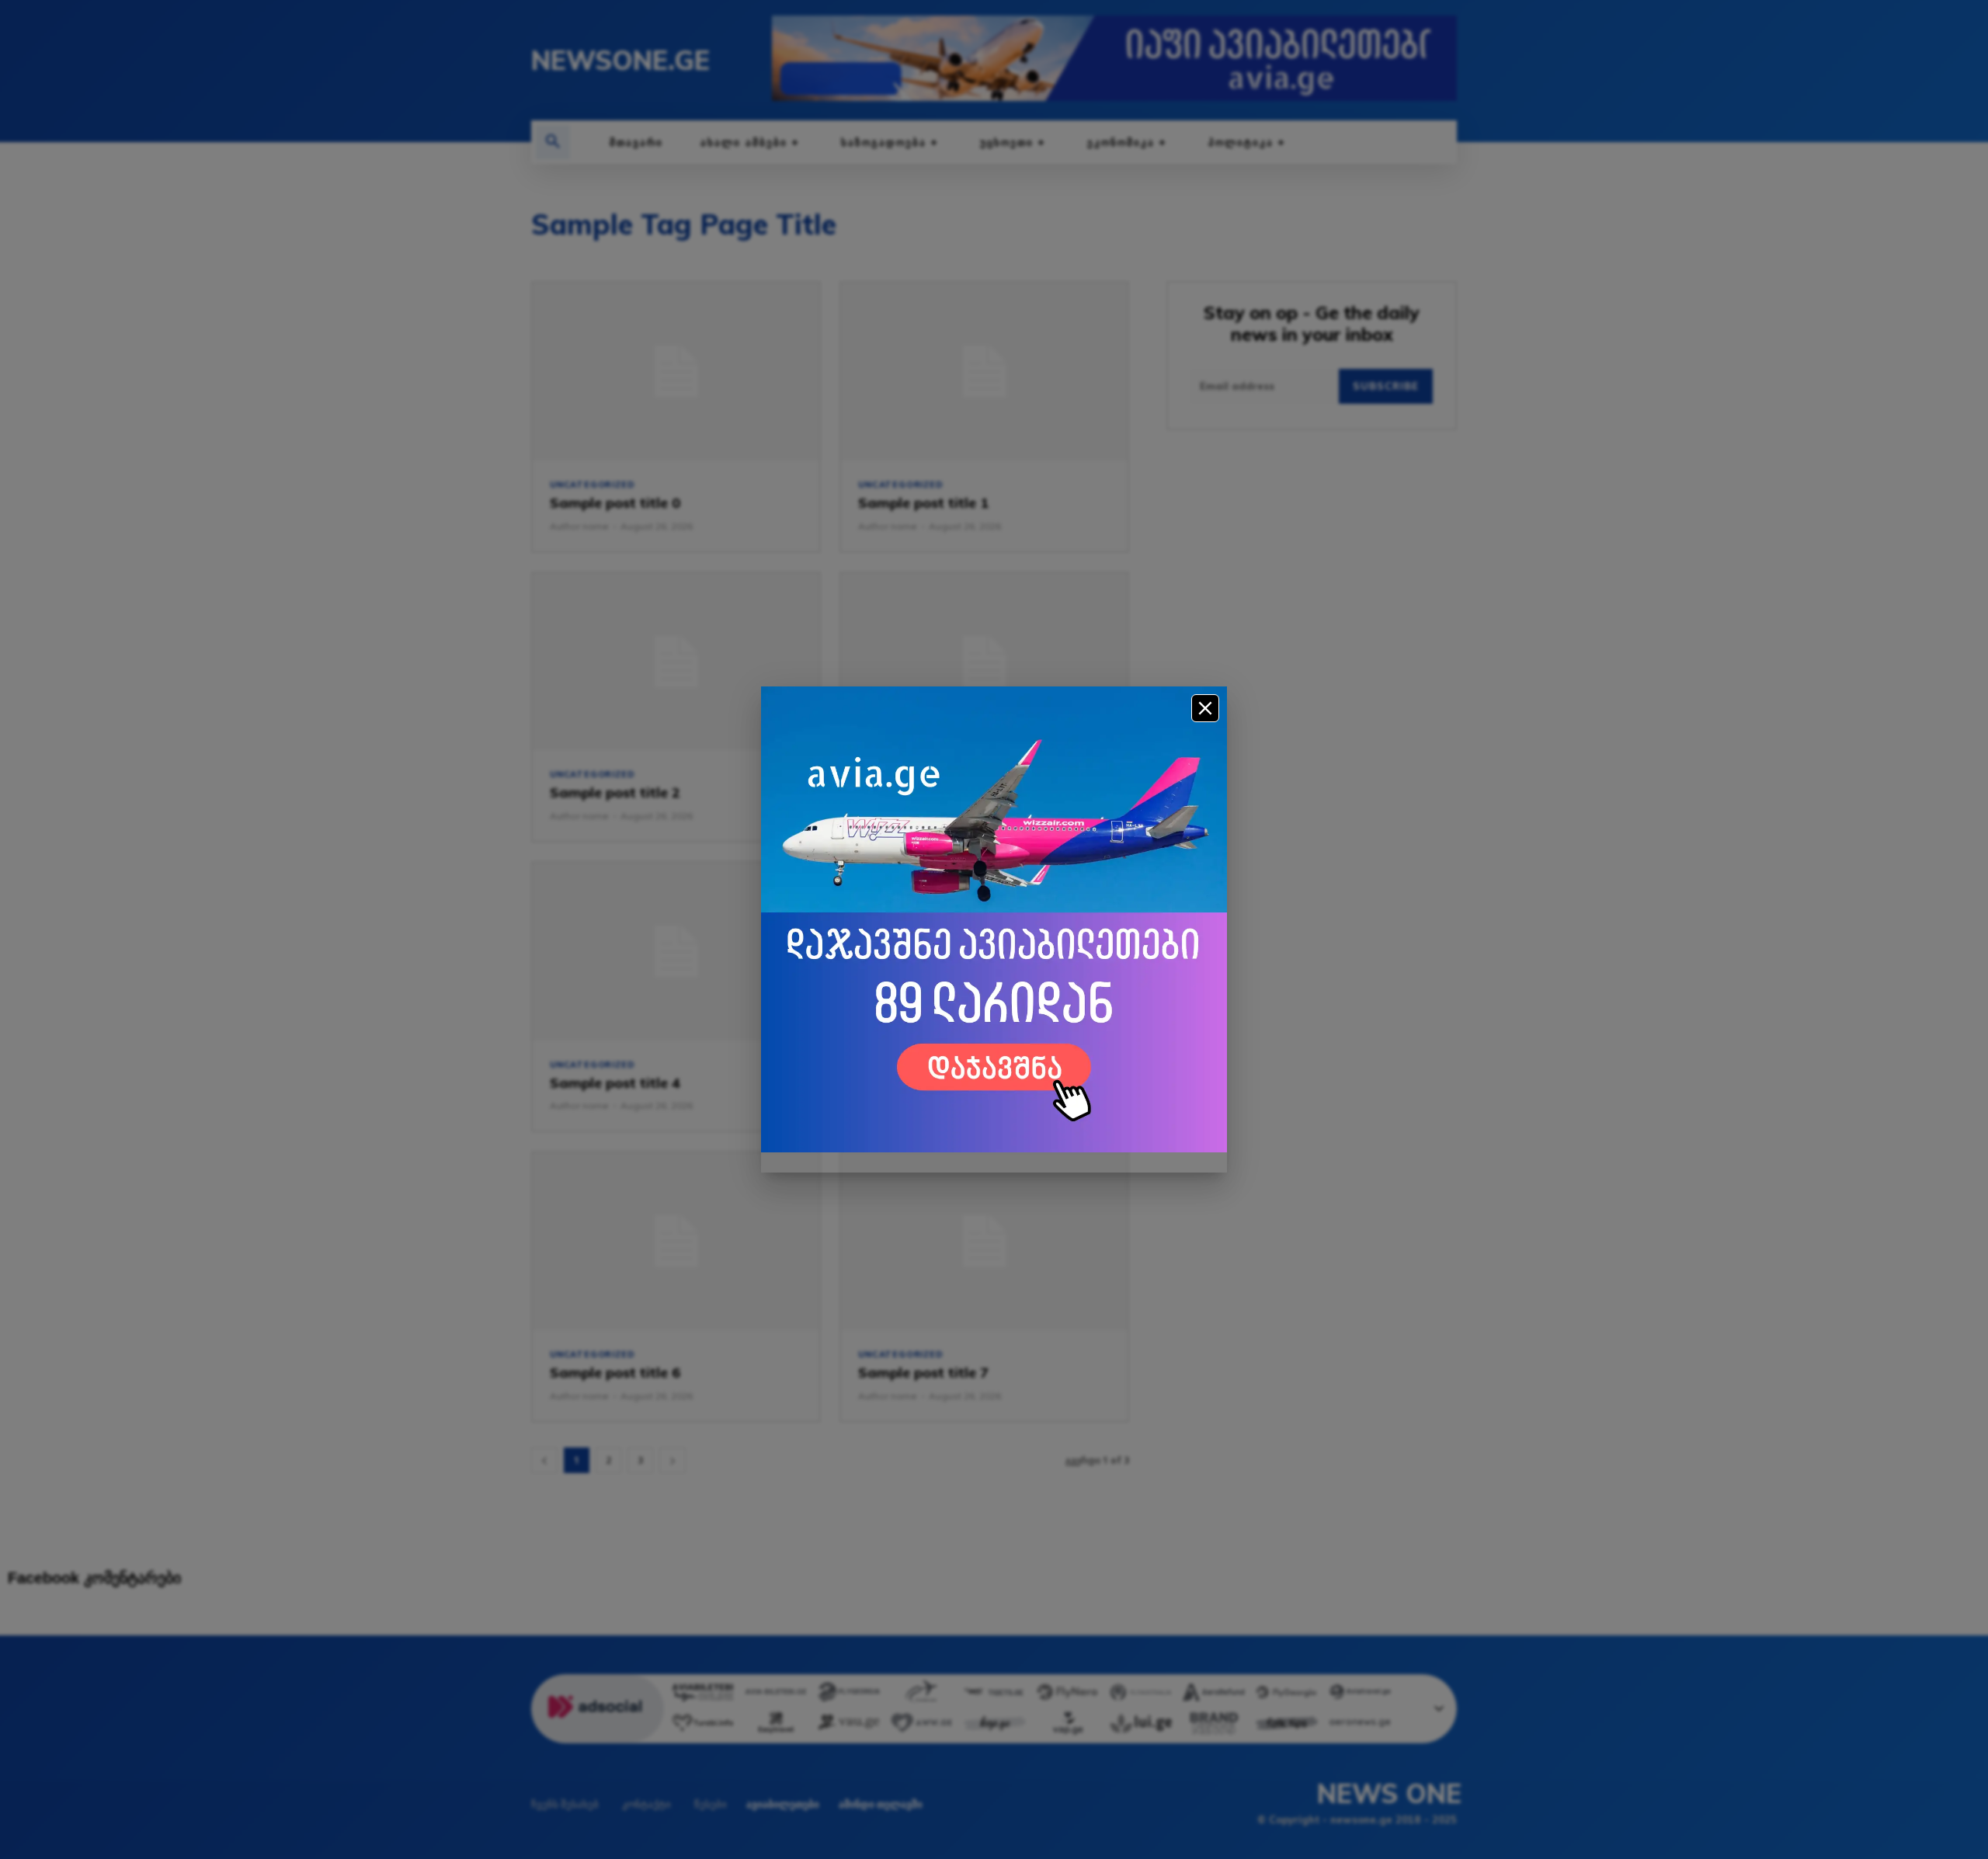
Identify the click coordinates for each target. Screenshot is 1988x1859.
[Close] (1205, 708)
